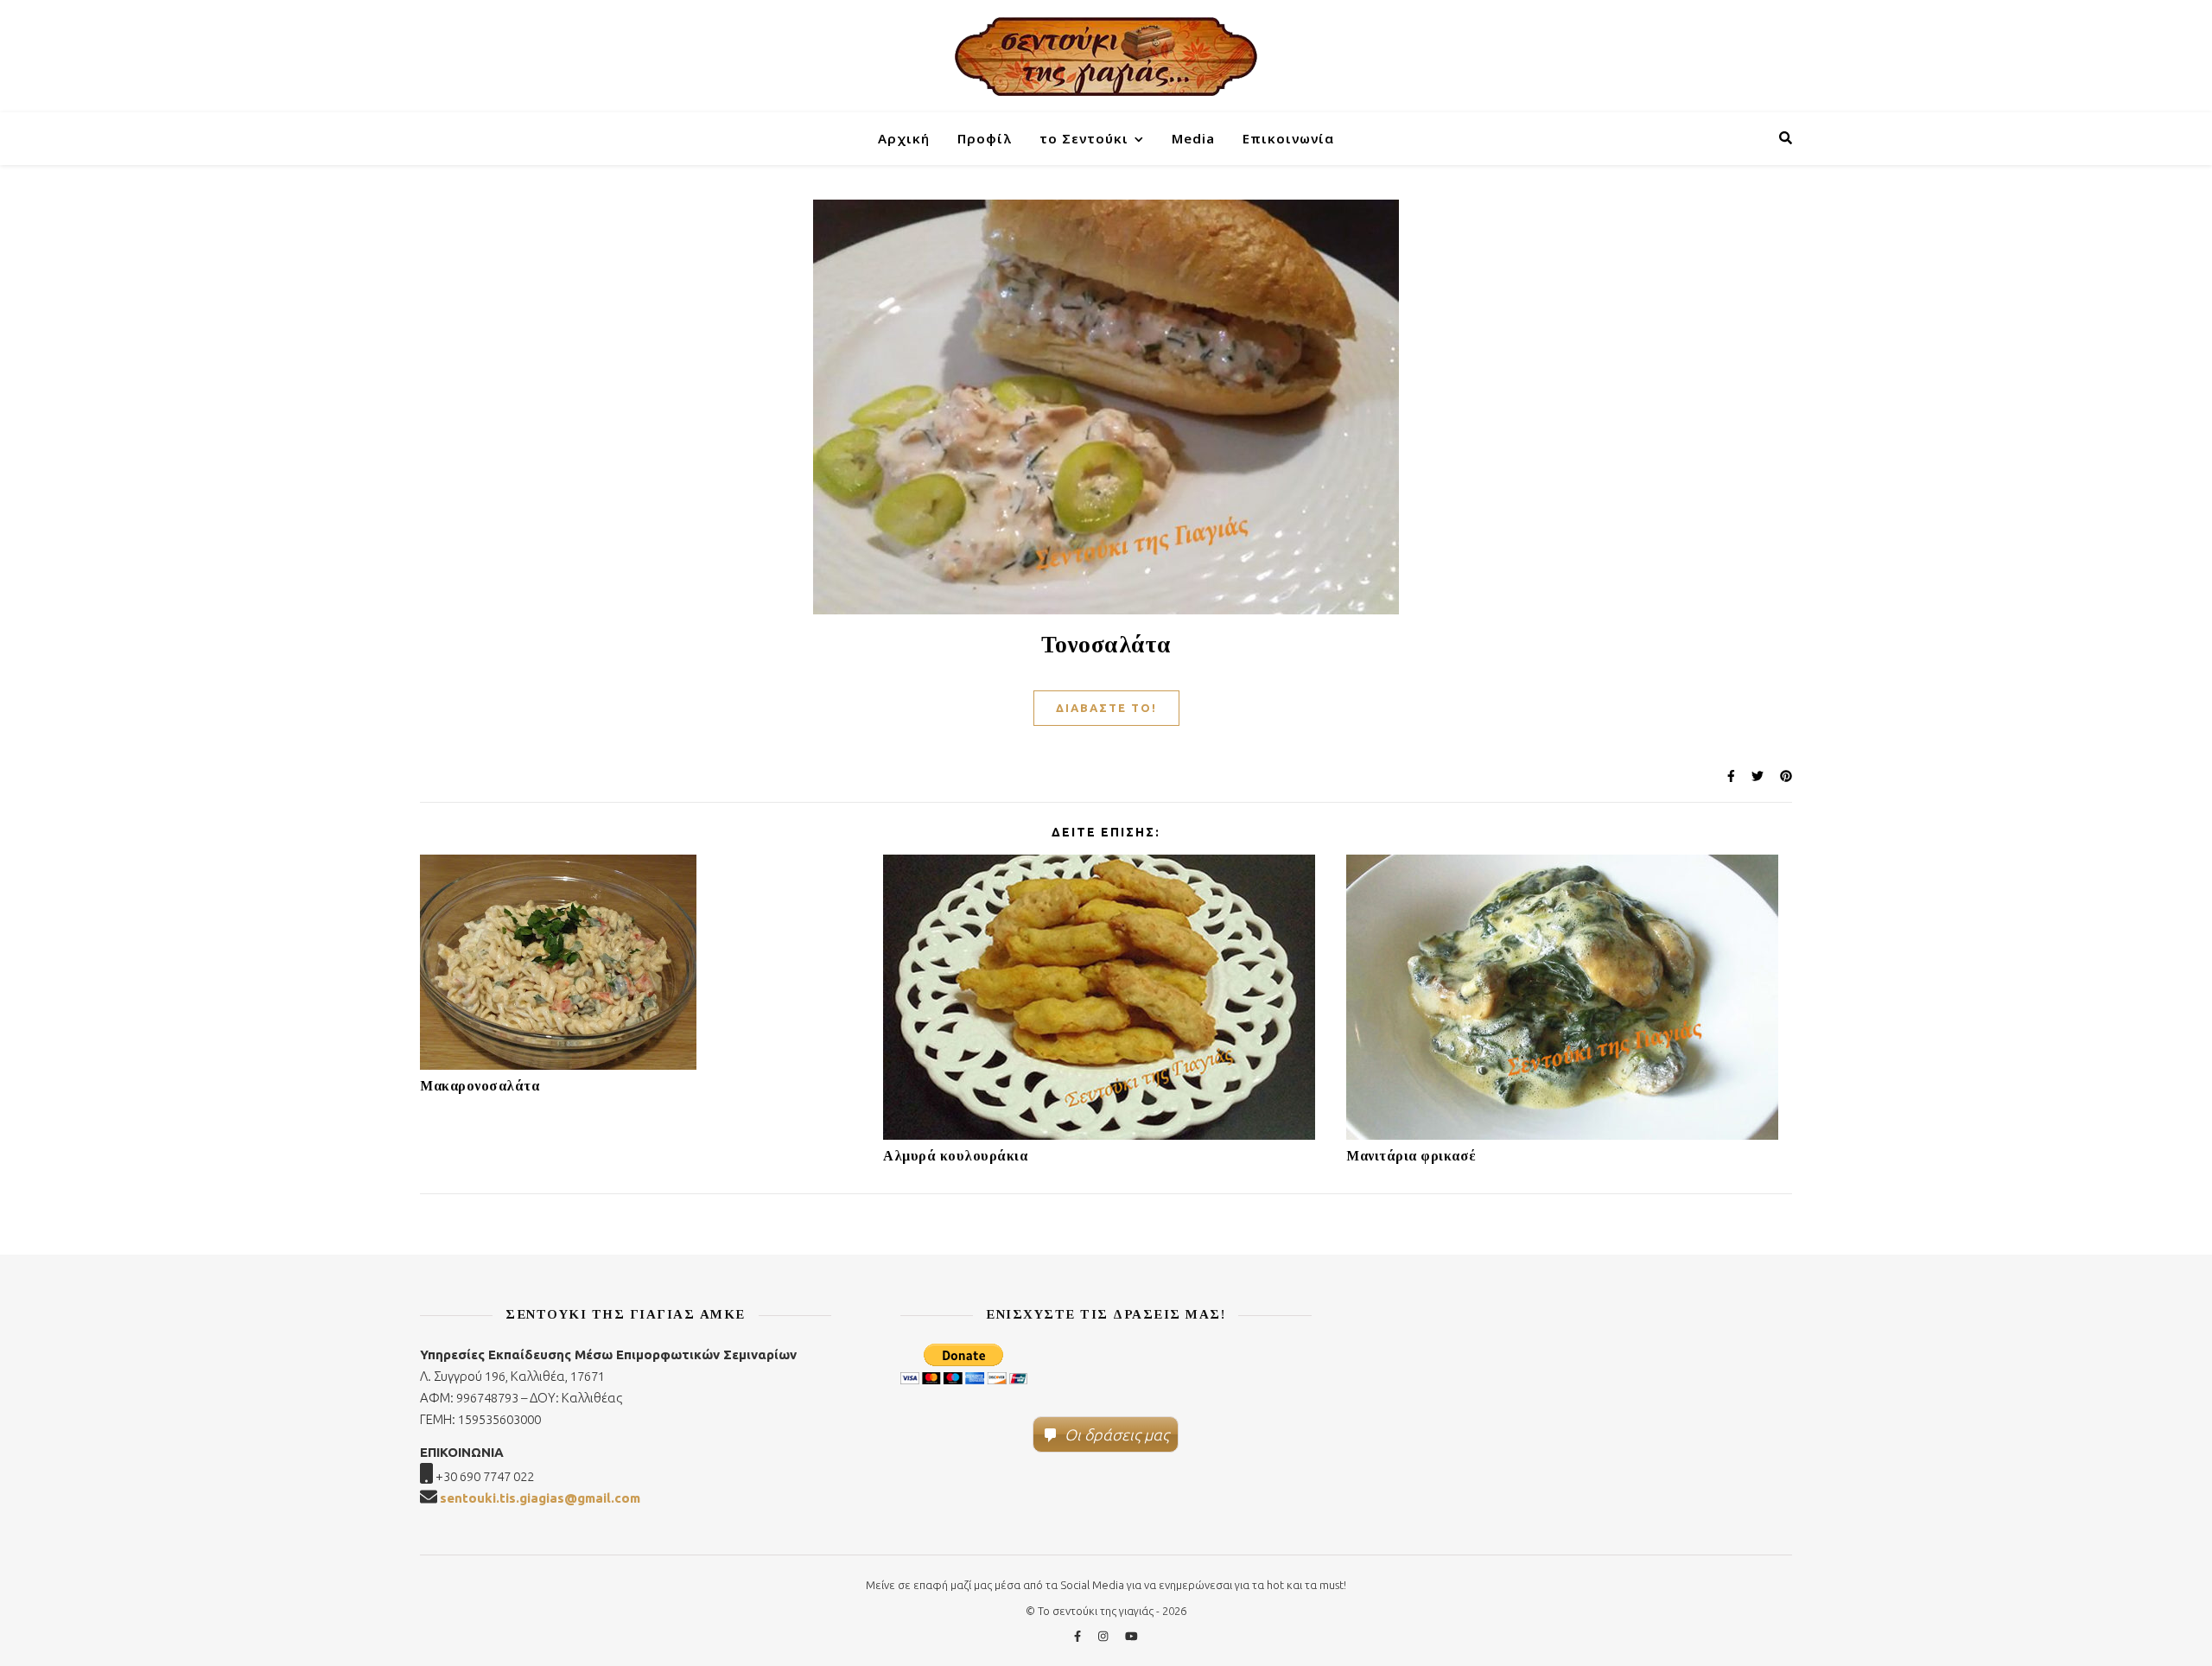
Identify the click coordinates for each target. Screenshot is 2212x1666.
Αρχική (904, 138)
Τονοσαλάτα (1106, 645)
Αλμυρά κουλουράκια (955, 1156)
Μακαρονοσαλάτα (480, 1086)
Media (1193, 138)
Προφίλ (985, 138)
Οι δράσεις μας (1117, 1434)
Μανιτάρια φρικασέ (1411, 1156)
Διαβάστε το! (1106, 708)
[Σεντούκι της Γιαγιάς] (1106, 56)
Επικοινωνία (1288, 138)
